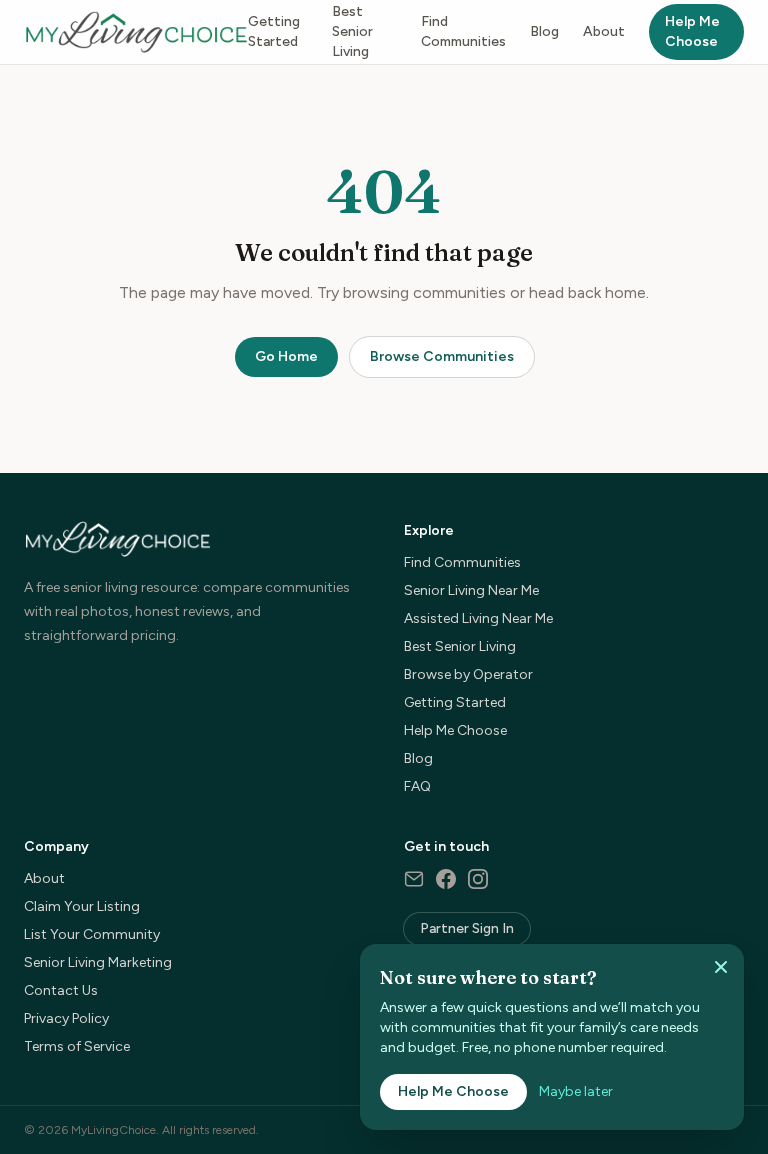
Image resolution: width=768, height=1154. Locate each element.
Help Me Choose (692, 31)
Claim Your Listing (82, 906)
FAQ (417, 786)
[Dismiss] (721, 967)
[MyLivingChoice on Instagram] (478, 879)
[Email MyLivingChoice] (414, 879)
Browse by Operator (468, 674)
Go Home (286, 356)
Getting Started (274, 31)
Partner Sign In (467, 928)
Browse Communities (442, 356)
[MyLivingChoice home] (136, 32)
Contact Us (61, 990)
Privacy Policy (66, 1018)
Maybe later (576, 1091)
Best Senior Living (352, 31)
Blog (544, 31)
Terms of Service (77, 1046)
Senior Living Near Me (471, 590)
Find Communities (463, 31)
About (604, 31)
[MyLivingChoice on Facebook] (446, 879)
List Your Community (92, 934)
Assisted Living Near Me (478, 618)
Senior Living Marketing (98, 962)
